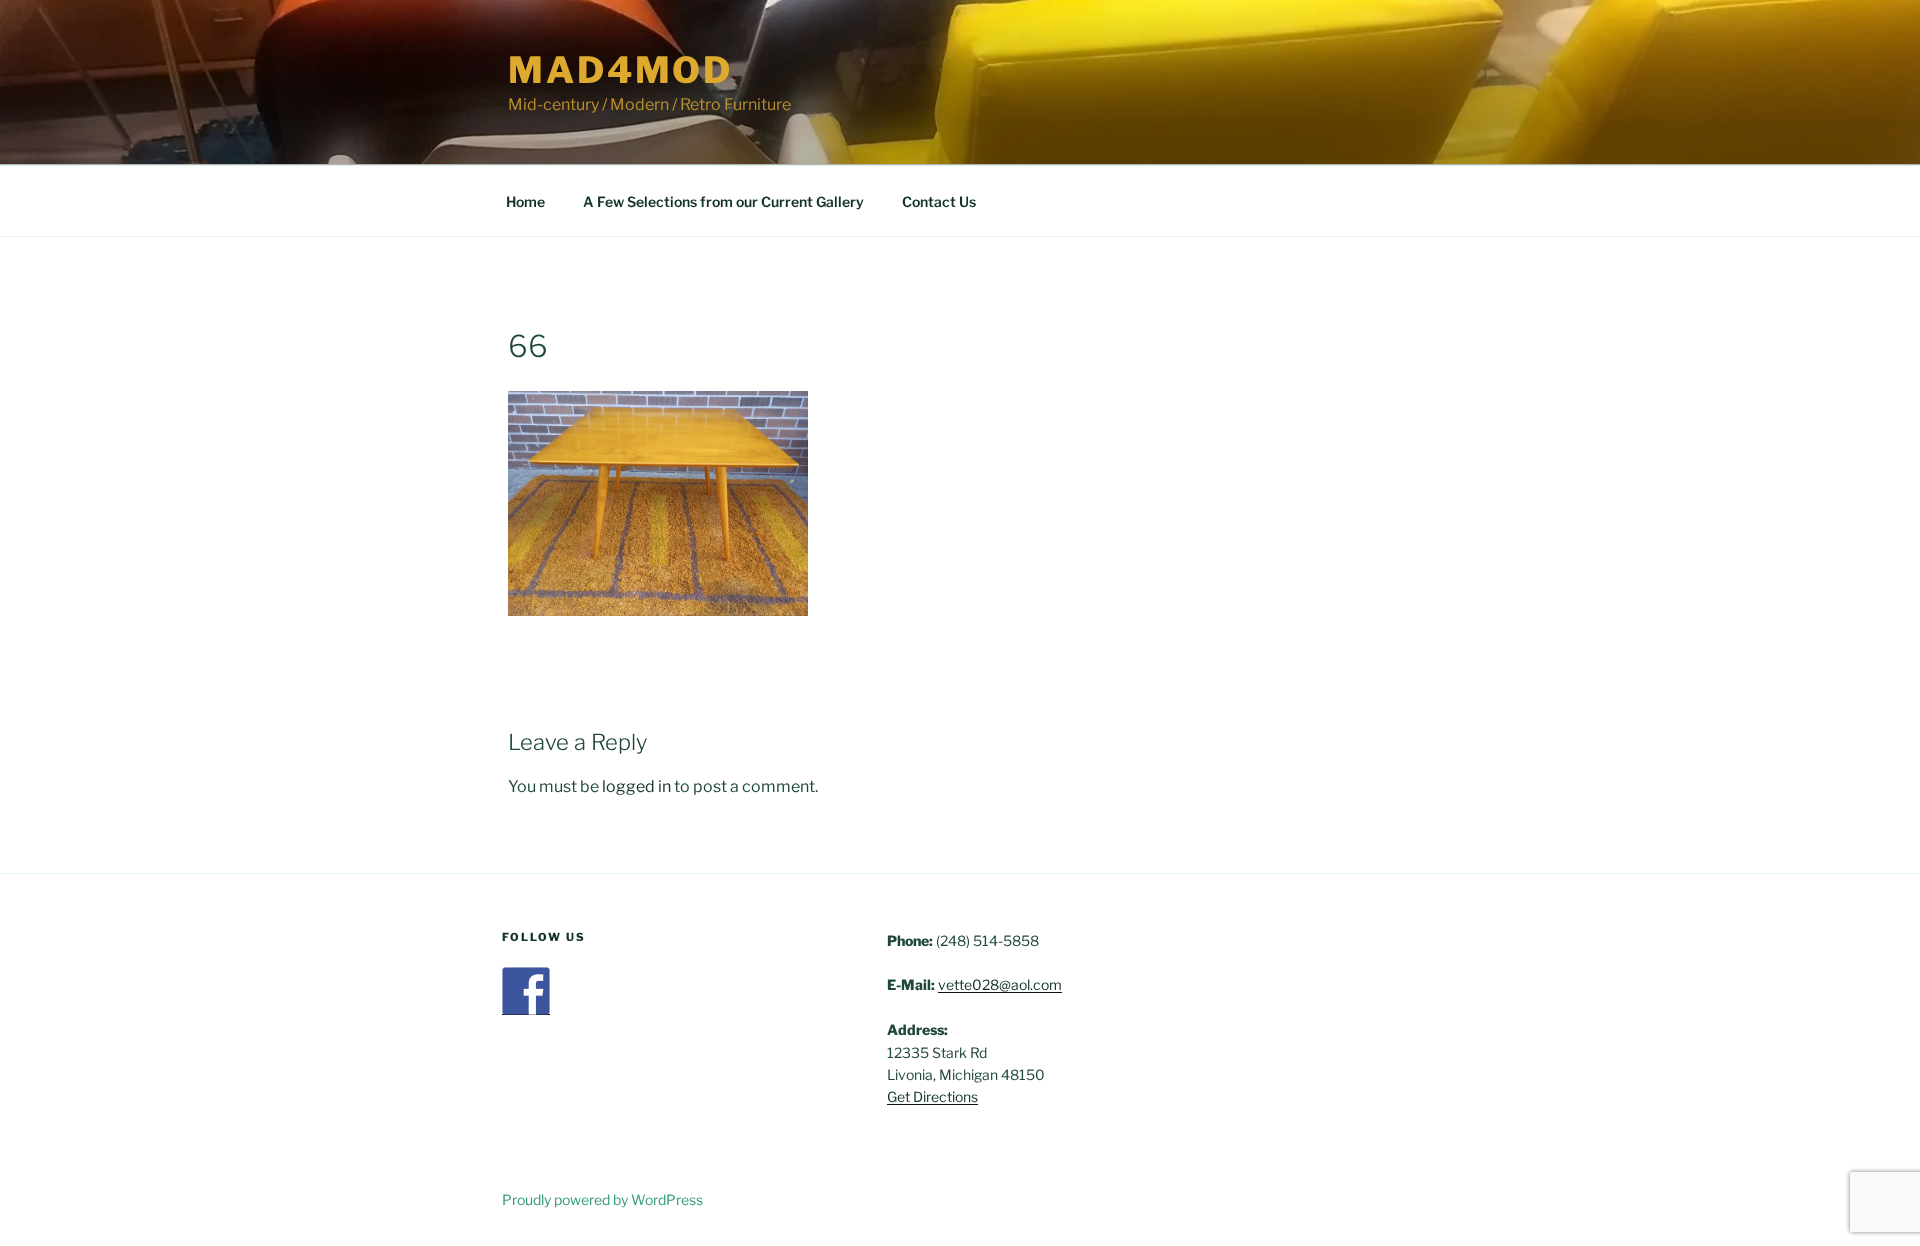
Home (525, 201)
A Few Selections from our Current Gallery (723, 201)
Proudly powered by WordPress (602, 1199)
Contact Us (939, 201)
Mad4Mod (620, 70)
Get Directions (932, 1096)
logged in (636, 786)
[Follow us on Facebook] (526, 991)
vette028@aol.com (1000, 984)
